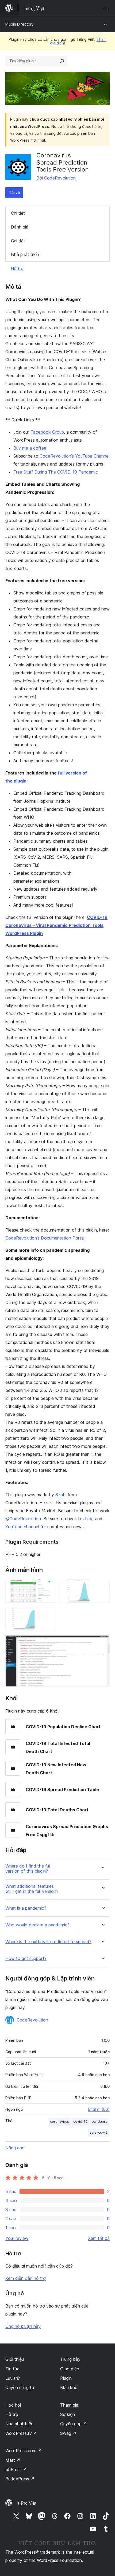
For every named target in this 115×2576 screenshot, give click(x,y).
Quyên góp (74, 2424)
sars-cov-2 (99, 2132)
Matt (13, 2460)
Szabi (61, 1495)
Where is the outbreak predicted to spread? (48, 1942)
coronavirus (60, 2121)
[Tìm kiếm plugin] (62, 61)
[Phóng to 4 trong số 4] (102, 1642)
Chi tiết (18, 213)
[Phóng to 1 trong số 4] (48, 1586)
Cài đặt (18, 241)
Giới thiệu (15, 2359)
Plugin (66, 2378)
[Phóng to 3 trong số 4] (48, 1614)
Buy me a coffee (30, 448)
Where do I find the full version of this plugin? (28, 1869)
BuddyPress (20, 2479)
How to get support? (26, 1959)
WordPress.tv (21, 2433)
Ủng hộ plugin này (23, 2326)
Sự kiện (68, 2414)
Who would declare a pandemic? (37, 1925)
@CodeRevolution (23, 1519)
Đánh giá (20, 227)
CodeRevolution (60, 178)
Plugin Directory (20, 24)
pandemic (100, 2121)
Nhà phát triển (25, 254)
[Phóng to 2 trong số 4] (102, 1586)
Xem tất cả (99, 2238)
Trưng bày (70, 2359)
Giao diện (70, 2369)
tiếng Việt (27, 2503)
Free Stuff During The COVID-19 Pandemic (56, 472)
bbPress (16, 2469)
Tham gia (69, 2405)
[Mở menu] (106, 8)
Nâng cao (15, 2148)
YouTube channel (22, 1527)
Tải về (14, 192)
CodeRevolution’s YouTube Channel (74, 456)
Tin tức (12, 2369)
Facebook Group (47, 432)
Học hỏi (13, 2405)
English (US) (99, 2109)
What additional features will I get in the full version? (32, 1889)
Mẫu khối (69, 2387)
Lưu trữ (12, 2378)
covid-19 (80, 2121)
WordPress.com (24, 2451)
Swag (68, 2433)
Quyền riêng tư (20, 2387)
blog (89, 1519)
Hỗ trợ (17, 268)
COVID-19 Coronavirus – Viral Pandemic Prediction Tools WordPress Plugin (56, 925)
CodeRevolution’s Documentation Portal (45, 1238)
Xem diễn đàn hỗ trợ (26, 2278)
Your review (17, 2238)
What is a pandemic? (26, 1908)
